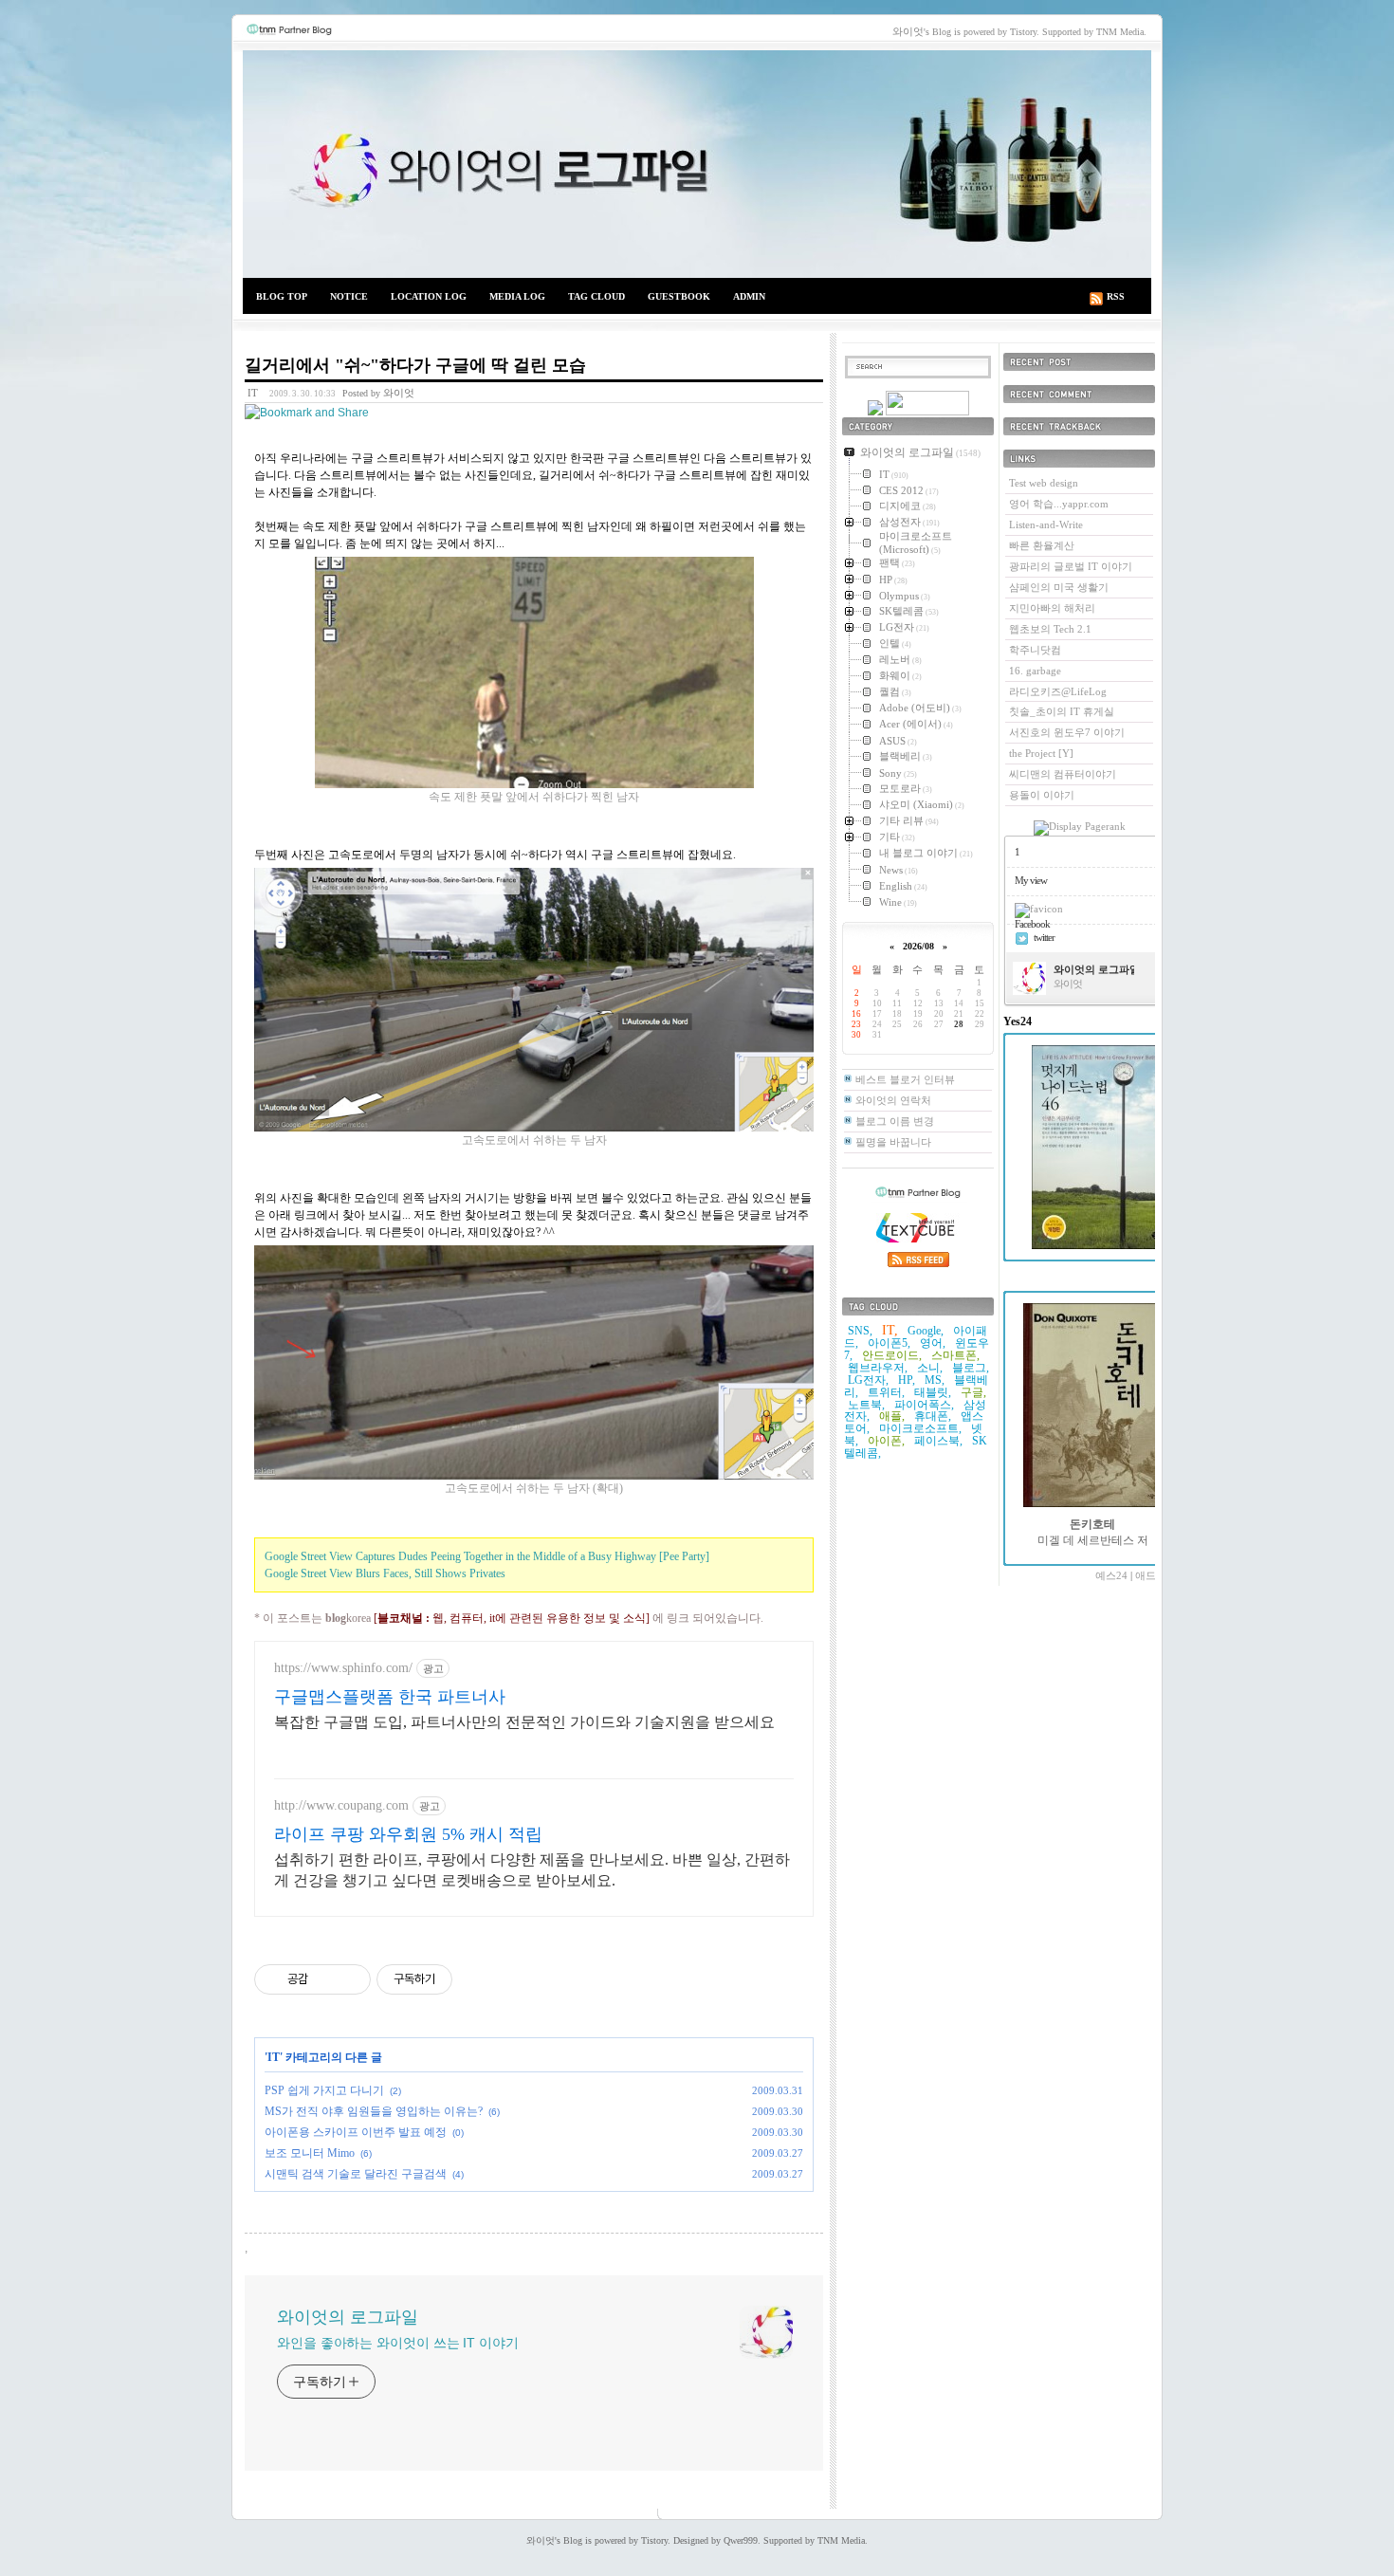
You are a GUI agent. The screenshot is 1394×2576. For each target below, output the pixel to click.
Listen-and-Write (1046, 524)
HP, (907, 1380)
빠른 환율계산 (1042, 545)
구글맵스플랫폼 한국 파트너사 (390, 1697)
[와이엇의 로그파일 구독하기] (927, 412)
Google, (926, 1331)
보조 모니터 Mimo (310, 2153)
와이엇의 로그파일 (697, 164)
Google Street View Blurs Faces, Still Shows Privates (385, 1573)
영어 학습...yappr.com (1059, 504)
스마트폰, (955, 1355)
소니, (930, 1368)
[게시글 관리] (349, 1979)
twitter (1044, 937)
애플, (892, 1416)
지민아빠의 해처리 (1052, 608)
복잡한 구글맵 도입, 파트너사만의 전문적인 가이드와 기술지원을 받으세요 (524, 1722)
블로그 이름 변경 (895, 1121)
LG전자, (868, 1380)
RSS (1116, 296)
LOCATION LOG (429, 296)
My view (1031, 880)
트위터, (886, 1392)
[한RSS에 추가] (875, 412)
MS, (935, 1380)
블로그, (971, 1368)
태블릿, (933, 1392)
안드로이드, (892, 1355)
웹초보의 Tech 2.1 (1050, 629)
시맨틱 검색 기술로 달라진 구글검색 (356, 2174)
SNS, (860, 1331)
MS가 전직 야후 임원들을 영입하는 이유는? (374, 2111)
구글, (973, 1392)
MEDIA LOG (517, 296)
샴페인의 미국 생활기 (1059, 587)
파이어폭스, (924, 1405)
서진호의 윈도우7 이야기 (1067, 732)
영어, (933, 1343)
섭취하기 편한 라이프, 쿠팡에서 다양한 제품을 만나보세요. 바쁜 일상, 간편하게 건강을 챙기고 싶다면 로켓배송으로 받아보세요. (532, 1870)
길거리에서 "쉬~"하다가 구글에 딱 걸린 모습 (415, 365)
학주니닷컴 (1035, 650)
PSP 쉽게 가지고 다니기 (324, 2090)
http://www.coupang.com (341, 1805)
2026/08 (918, 946)
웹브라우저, (878, 1368)
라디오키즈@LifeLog (1058, 691)
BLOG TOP (282, 296)
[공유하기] (326, 1979)
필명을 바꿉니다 (893, 1142)
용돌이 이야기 (1042, 795)
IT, (890, 1330)
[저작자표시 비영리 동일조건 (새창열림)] (478, 1979)
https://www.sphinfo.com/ (343, 1668)
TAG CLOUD (596, 296)
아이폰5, (889, 1343)
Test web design (1044, 483)
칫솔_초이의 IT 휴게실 (1062, 711)
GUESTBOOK (679, 296)
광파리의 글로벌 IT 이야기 (1071, 566)
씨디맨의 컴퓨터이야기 (1063, 774)
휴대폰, (933, 1416)
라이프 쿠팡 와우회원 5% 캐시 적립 (408, 1834)
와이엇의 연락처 (893, 1100)
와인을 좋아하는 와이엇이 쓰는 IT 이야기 (398, 2343)
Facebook (1032, 924)
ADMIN (749, 296)
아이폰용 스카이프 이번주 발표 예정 (356, 2132)
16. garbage (1035, 671)
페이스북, (938, 1441)
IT (253, 393)
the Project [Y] (1041, 753)
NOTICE (349, 296)
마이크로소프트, (920, 1428)
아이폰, (886, 1441)
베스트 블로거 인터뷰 (905, 1079)
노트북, (866, 1405)
